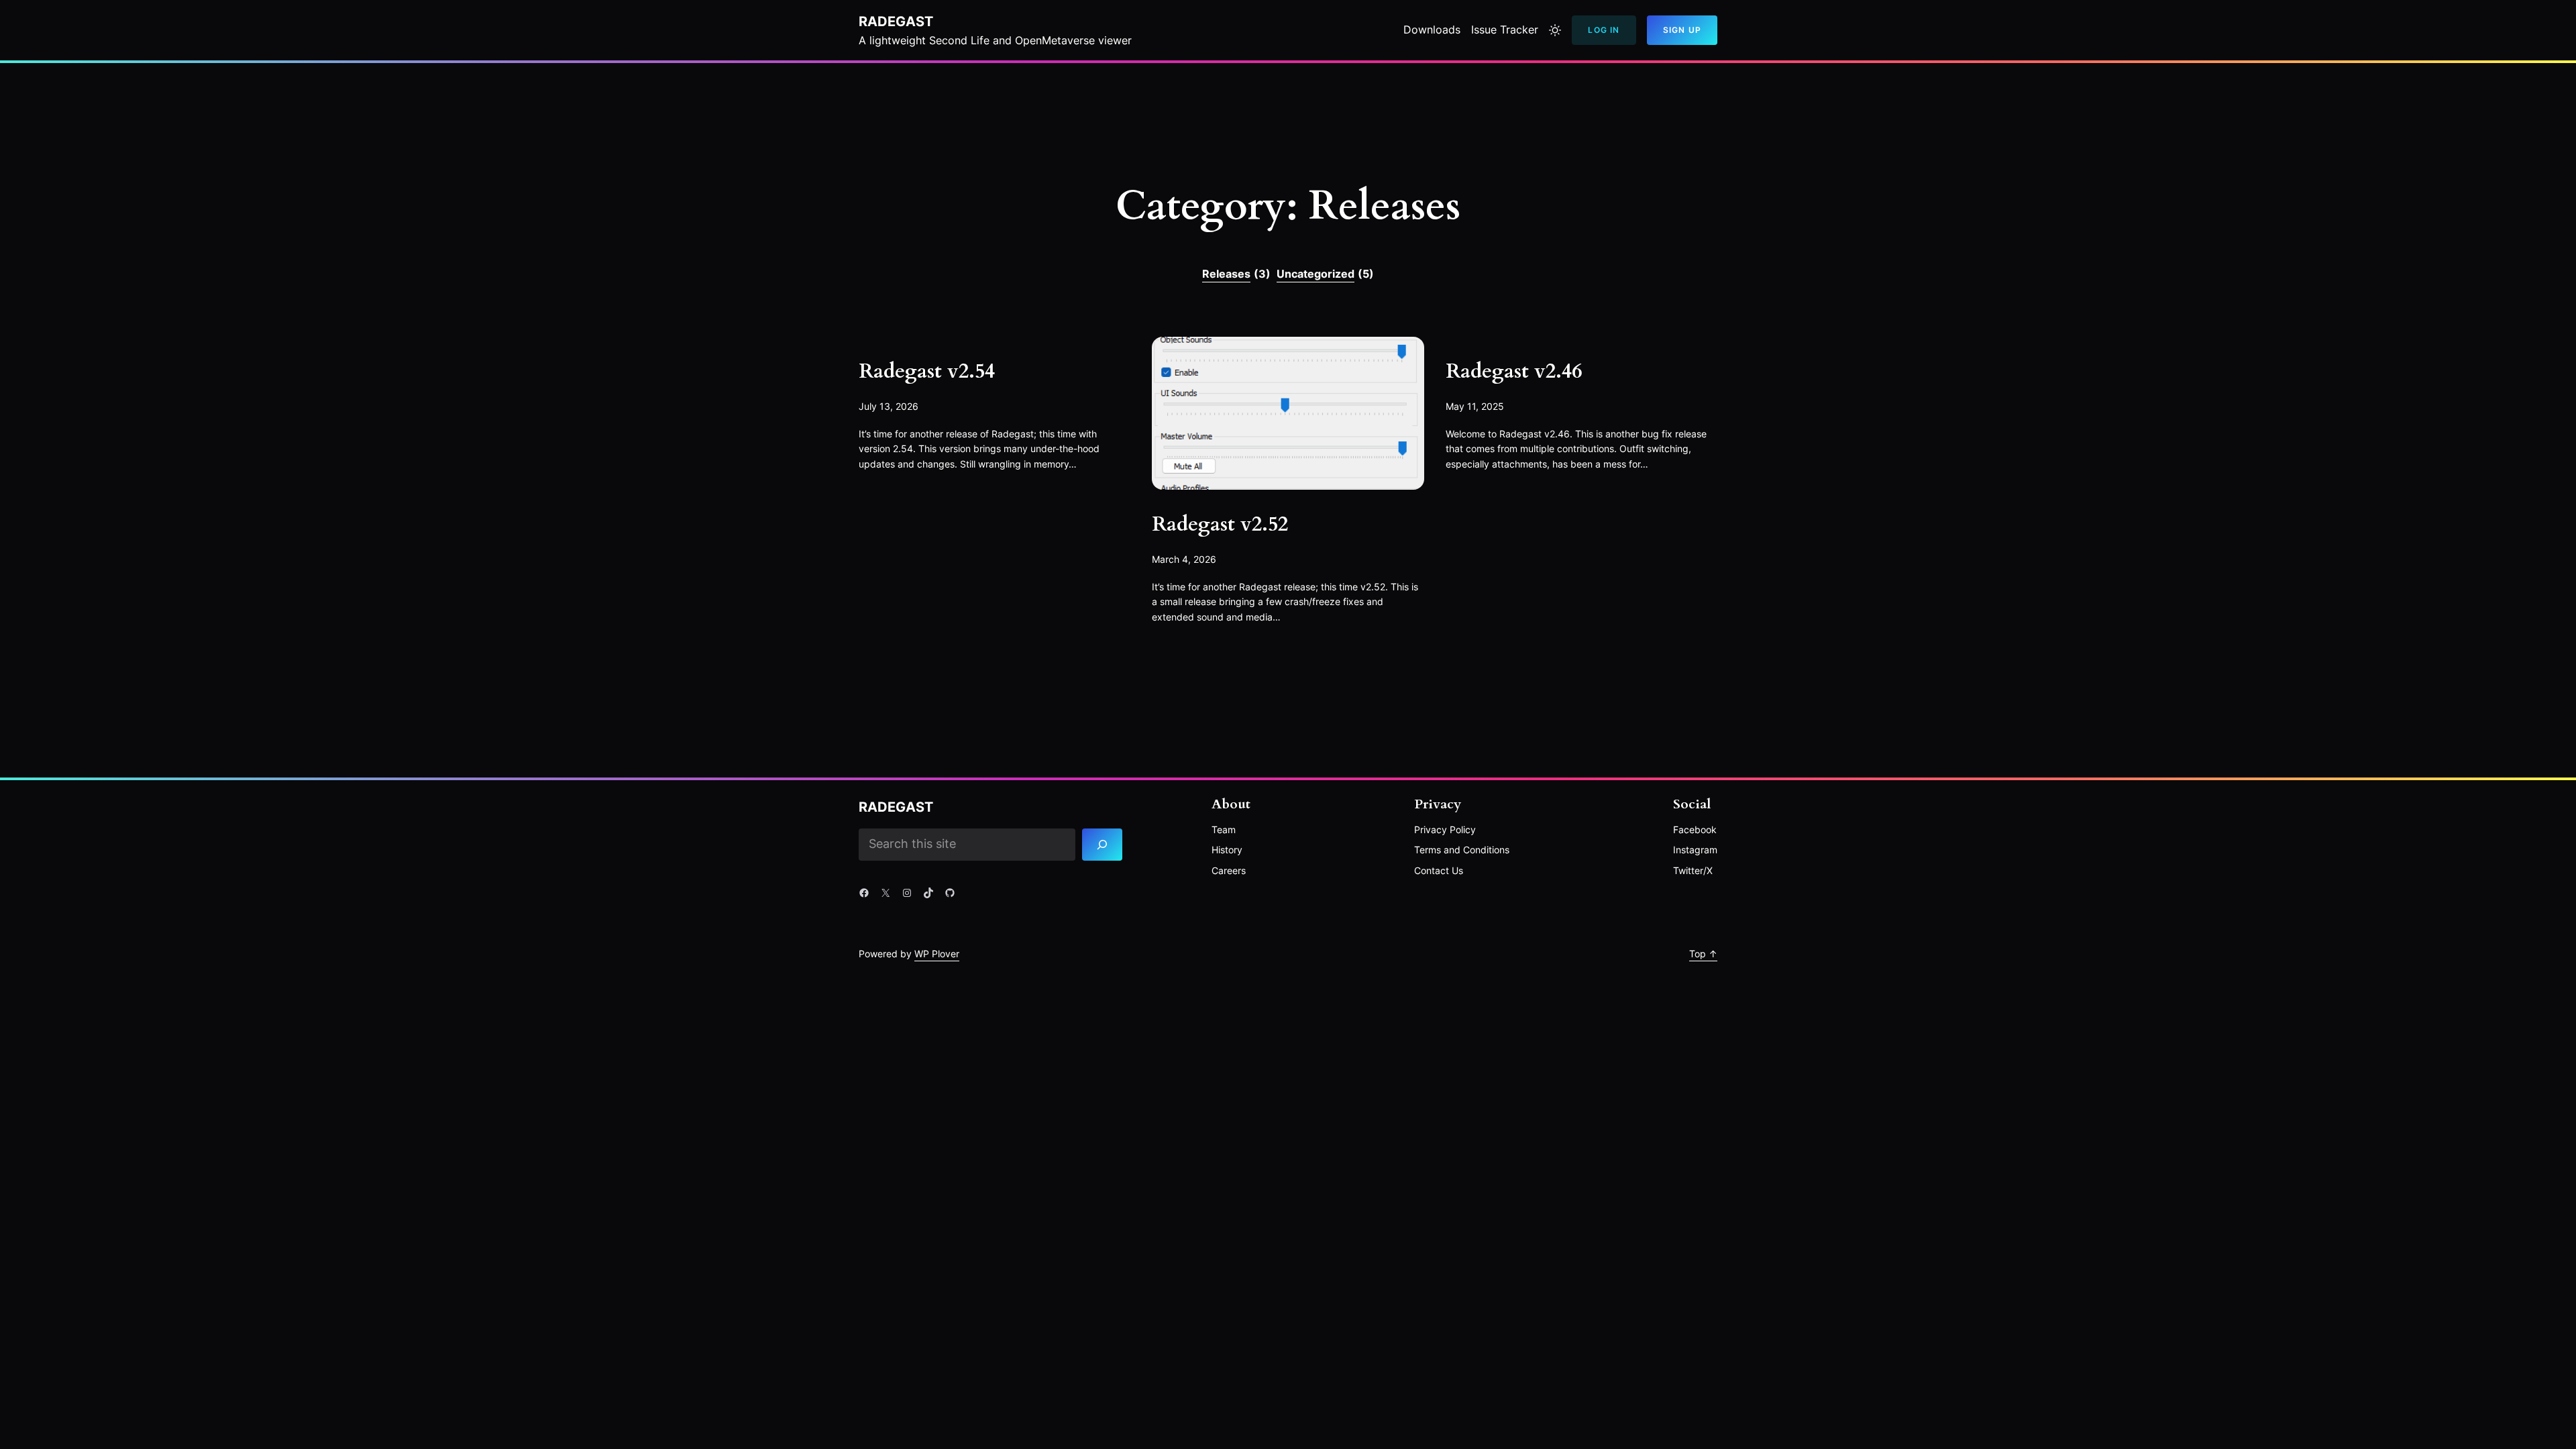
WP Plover (937, 954)
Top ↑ (1703, 954)
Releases (1236, 274)
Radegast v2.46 (1514, 372)
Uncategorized (1325, 274)
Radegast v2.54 (927, 372)
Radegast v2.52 (1220, 525)
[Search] (1103, 845)
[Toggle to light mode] (1555, 30)
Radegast (896, 21)
